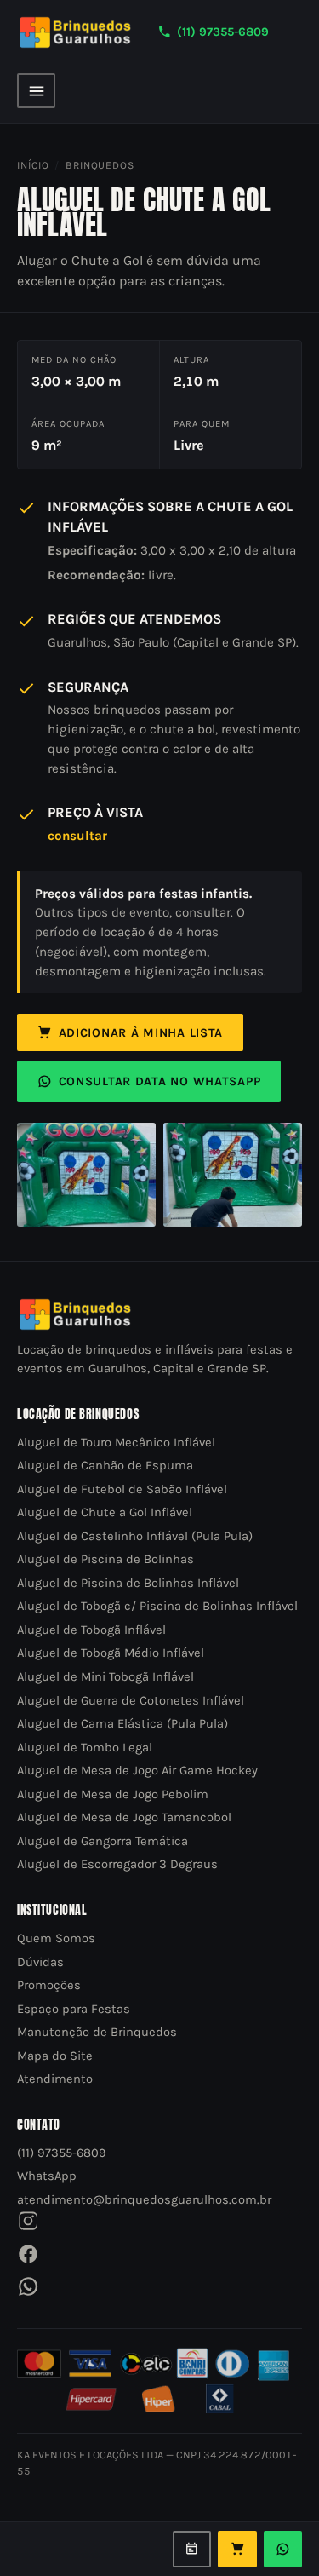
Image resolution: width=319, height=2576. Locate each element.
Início (33, 165)
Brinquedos (100, 165)
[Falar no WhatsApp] (283, 2550)
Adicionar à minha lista (141, 1033)
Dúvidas (40, 1962)
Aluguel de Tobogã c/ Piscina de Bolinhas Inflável (157, 1606)
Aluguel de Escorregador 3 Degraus (117, 1864)
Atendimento (55, 2079)
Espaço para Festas (74, 2009)
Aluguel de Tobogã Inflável (91, 1630)
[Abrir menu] (36, 90)
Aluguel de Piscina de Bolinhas (105, 1559)
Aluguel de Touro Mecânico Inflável (116, 1443)
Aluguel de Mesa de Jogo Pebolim (113, 1794)
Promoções (49, 1985)
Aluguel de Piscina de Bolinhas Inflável (128, 1583)
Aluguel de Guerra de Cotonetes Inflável (131, 1701)
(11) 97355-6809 (223, 32)
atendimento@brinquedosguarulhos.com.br (144, 2200)
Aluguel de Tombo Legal (85, 1748)
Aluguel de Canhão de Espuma (105, 1466)
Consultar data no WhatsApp (160, 1081)
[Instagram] (28, 2221)
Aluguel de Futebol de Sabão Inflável (122, 1489)
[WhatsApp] (28, 2286)
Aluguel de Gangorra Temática (103, 1841)
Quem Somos (56, 1938)
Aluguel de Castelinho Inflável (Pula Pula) (135, 1536)
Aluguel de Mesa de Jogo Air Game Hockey (137, 1771)
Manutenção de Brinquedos (97, 2032)
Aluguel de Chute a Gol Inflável (105, 1512)
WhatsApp (47, 2176)
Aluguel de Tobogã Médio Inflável (111, 1653)
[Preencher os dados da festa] (192, 2550)
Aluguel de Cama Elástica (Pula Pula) (122, 1724)
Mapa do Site (55, 2056)
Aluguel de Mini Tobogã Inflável (105, 1677)
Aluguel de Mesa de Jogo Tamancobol (124, 1817)
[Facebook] (28, 2254)
